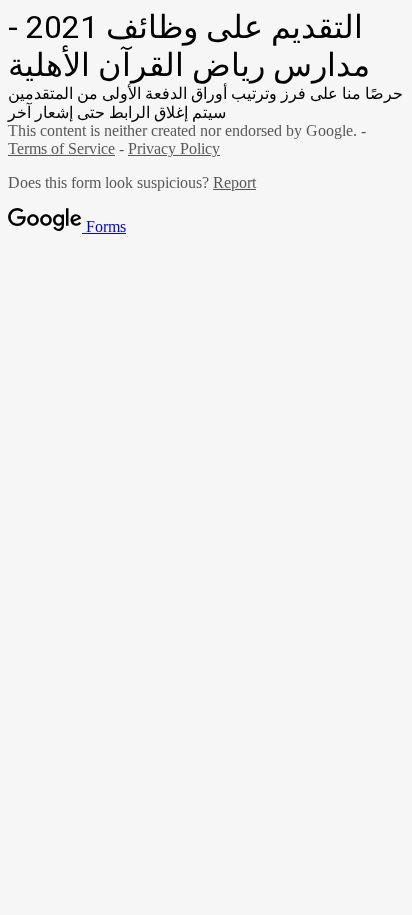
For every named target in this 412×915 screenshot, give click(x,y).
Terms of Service (61, 148)
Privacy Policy (174, 148)
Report (234, 182)
